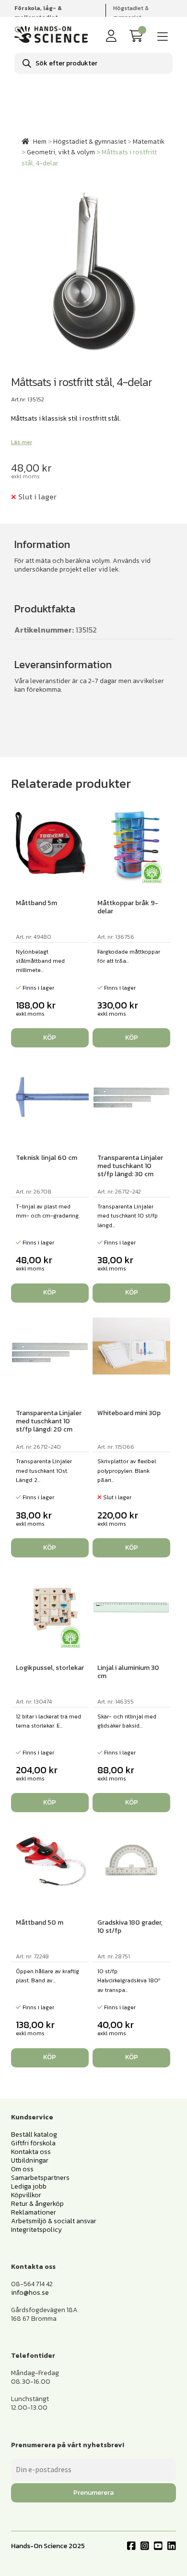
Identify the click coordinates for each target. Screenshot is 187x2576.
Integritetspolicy (36, 2230)
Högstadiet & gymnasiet (131, 13)
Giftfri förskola (33, 2143)
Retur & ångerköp (37, 2204)
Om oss (22, 2169)
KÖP (132, 1548)
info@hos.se (30, 2293)
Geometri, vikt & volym (61, 152)
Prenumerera (93, 2493)
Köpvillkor (26, 2195)
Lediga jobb (29, 2186)
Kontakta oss (31, 2152)
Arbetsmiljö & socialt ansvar (54, 2221)
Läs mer (22, 442)
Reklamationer (34, 2212)
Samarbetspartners (40, 2178)
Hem (40, 142)
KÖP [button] (50, 1038)
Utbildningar (30, 2160)
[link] (138, 36)
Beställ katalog (34, 2134)
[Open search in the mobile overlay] (93, 63)
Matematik (149, 142)
